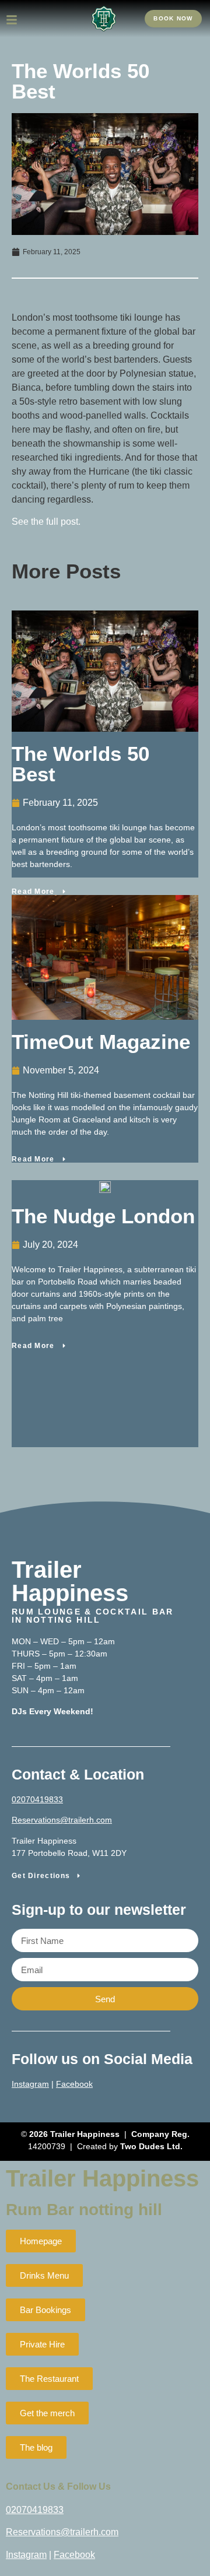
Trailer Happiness (102, 2178)
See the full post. (46, 522)
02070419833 (37, 1799)
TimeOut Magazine (101, 1042)
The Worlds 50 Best (80, 764)
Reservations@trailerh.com (62, 1820)
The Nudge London (103, 1216)
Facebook (74, 2084)
